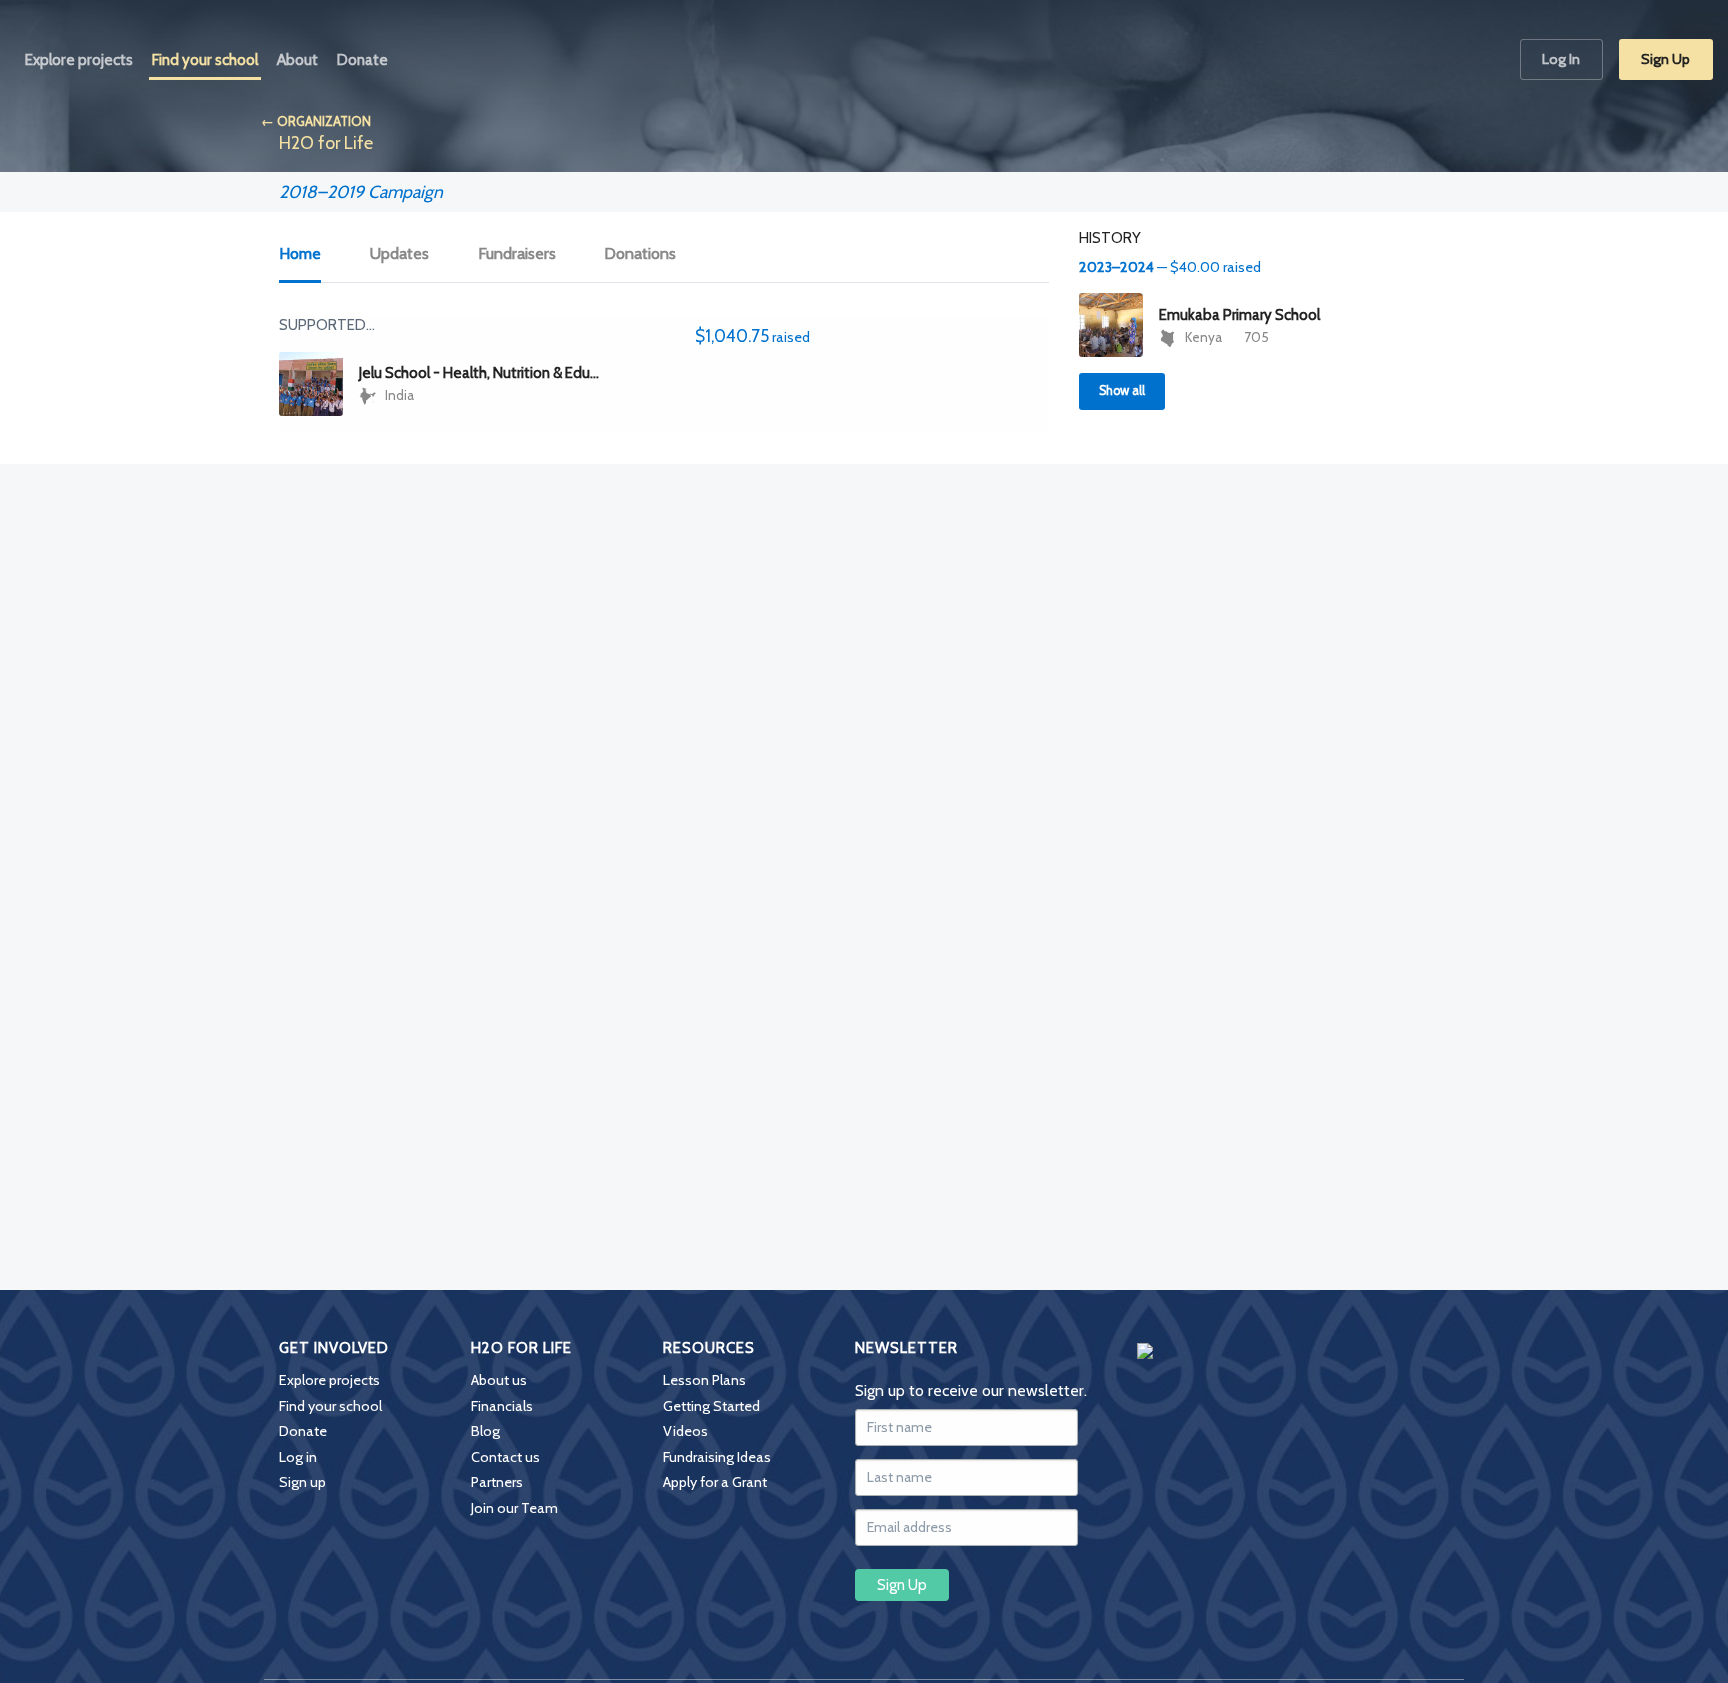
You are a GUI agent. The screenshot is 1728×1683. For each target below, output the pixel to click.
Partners (497, 1482)
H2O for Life (326, 142)
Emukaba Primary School (1239, 315)
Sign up (302, 1482)
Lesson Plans (704, 1380)
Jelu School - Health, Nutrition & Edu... (479, 373)
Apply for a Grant (715, 1482)
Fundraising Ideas (717, 1457)
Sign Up (1665, 59)
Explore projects (329, 1380)
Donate (303, 1431)
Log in (298, 1457)
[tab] (311, 255)
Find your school (330, 1406)
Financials (502, 1406)
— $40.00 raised (1170, 267)
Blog (485, 1431)
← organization (316, 121)
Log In (1561, 59)
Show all (1122, 390)
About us (499, 1380)
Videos (685, 1431)
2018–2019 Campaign (361, 191)
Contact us (505, 1457)
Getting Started (711, 1406)
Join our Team (514, 1508)
